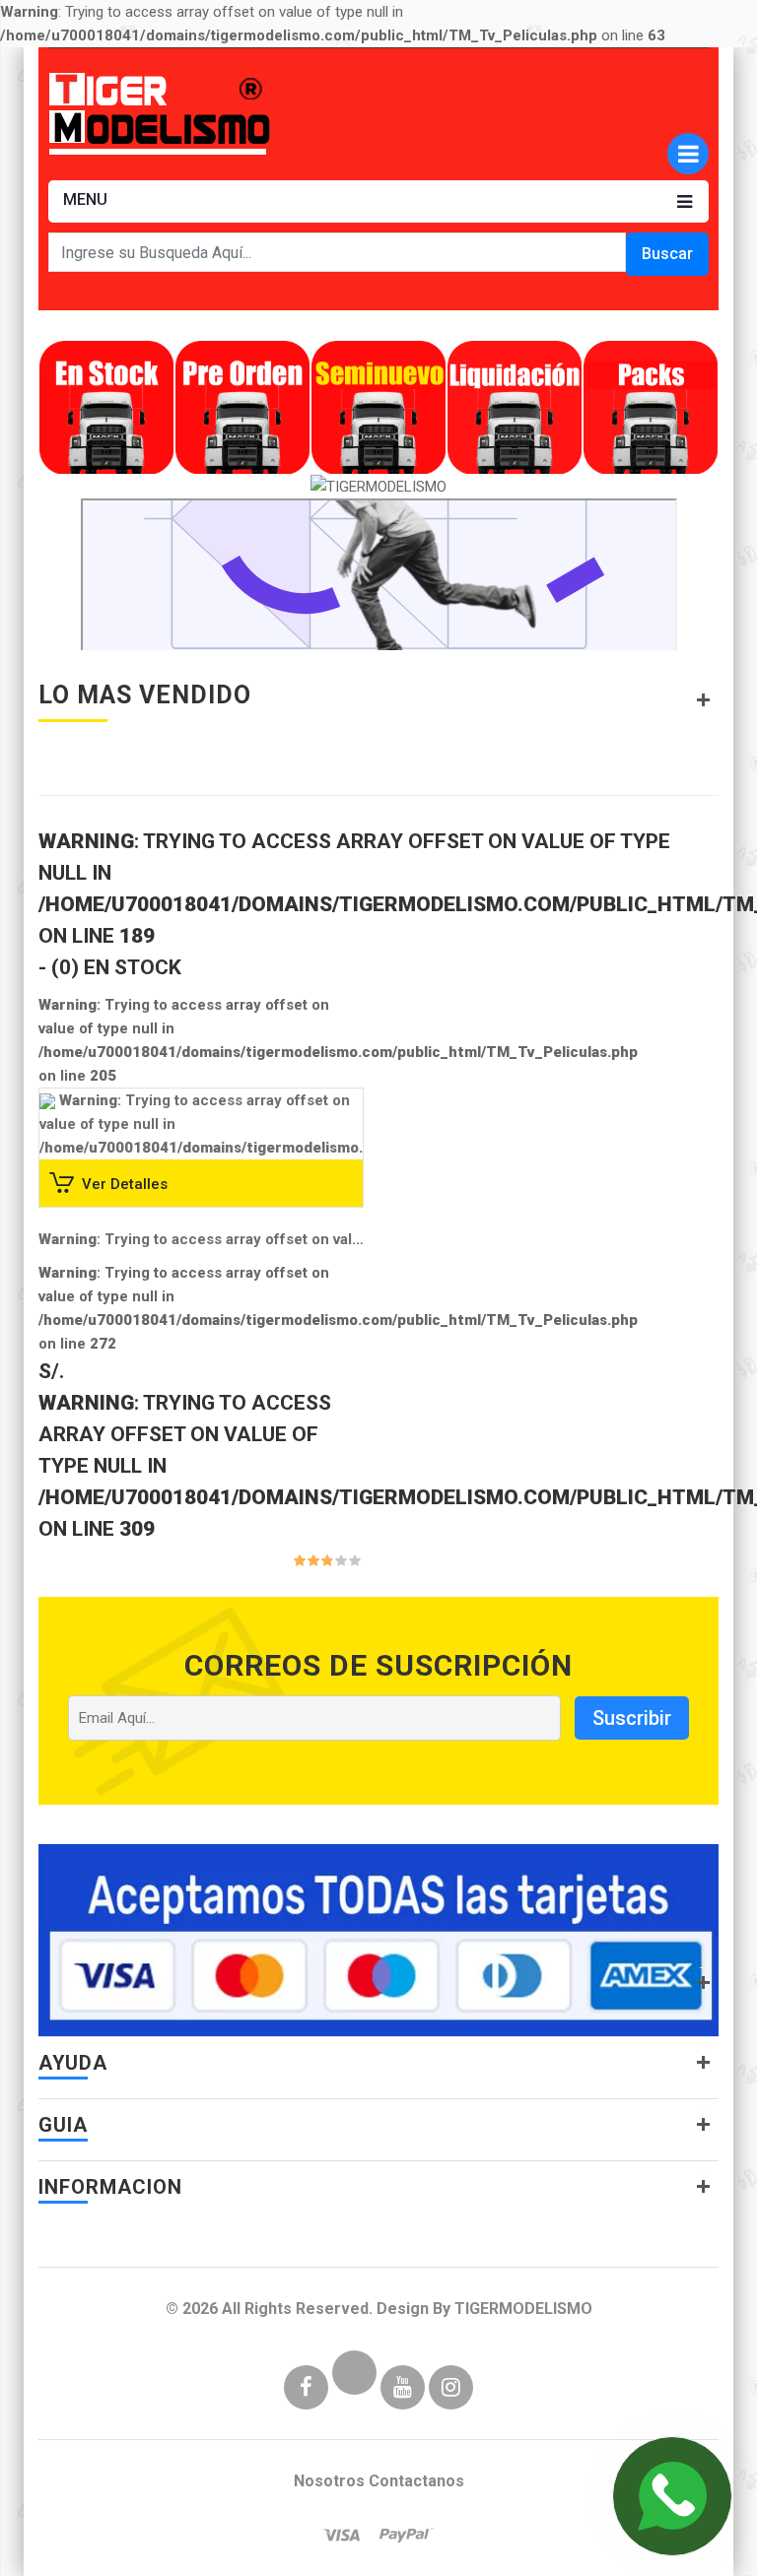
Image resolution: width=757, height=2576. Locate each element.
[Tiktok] (354, 2389)
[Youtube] (403, 2389)
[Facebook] (306, 2389)
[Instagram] (451, 2389)
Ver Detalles (125, 1184)
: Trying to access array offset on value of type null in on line (201, 1239)
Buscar (667, 254)
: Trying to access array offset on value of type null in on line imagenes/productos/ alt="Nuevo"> (339, 1148)
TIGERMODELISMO (523, 2309)
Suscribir (632, 1718)
